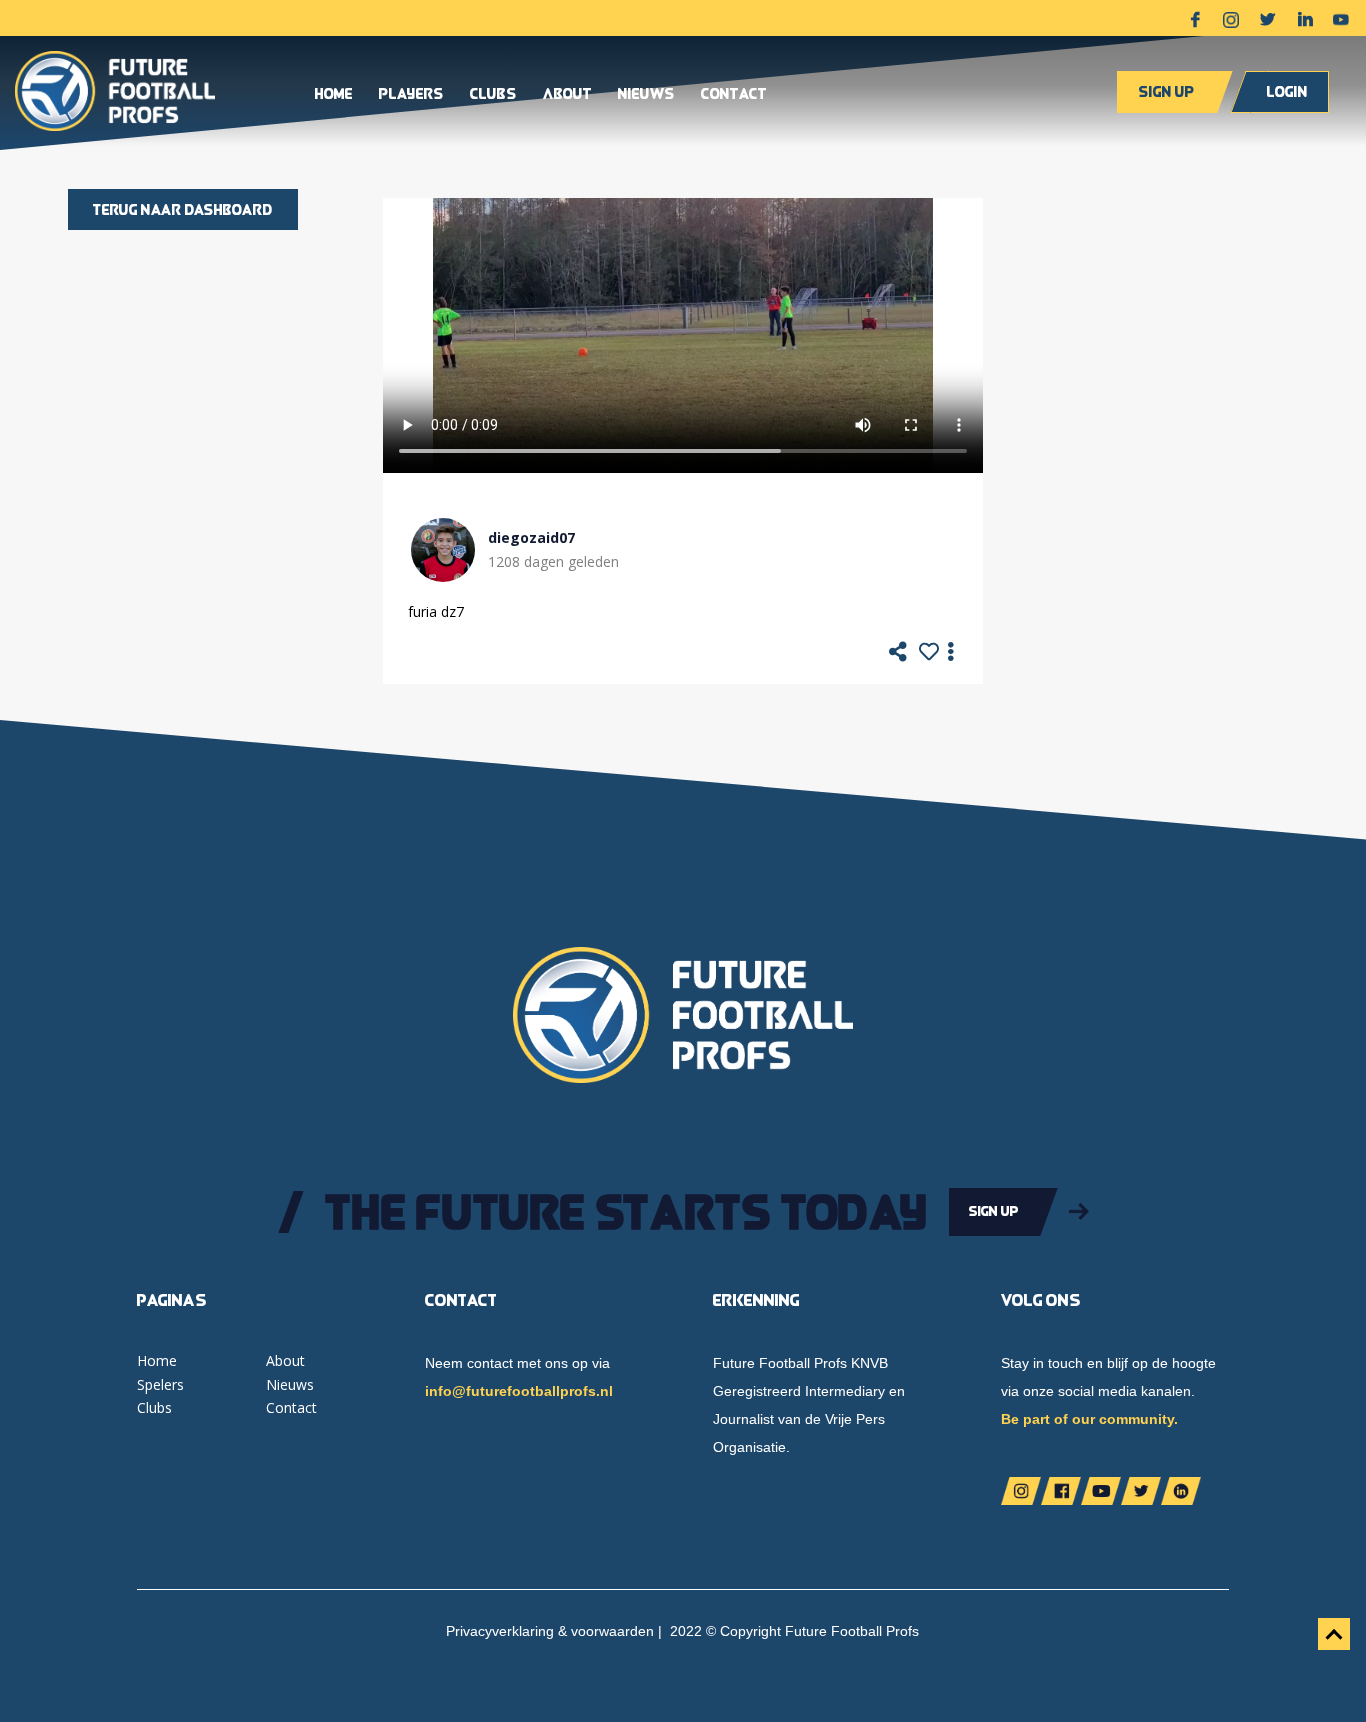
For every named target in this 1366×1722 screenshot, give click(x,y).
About (567, 95)
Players (411, 95)
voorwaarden (612, 1631)
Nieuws (646, 95)
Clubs (493, 95)
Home (334, 95)
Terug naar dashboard (183, 209)
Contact (734, 95)
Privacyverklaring (500, 1631)
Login (1287, 91)
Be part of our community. (1089, 1419)
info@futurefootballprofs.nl (519, 1391)
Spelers (160, 1384)
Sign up (1166, 91)
